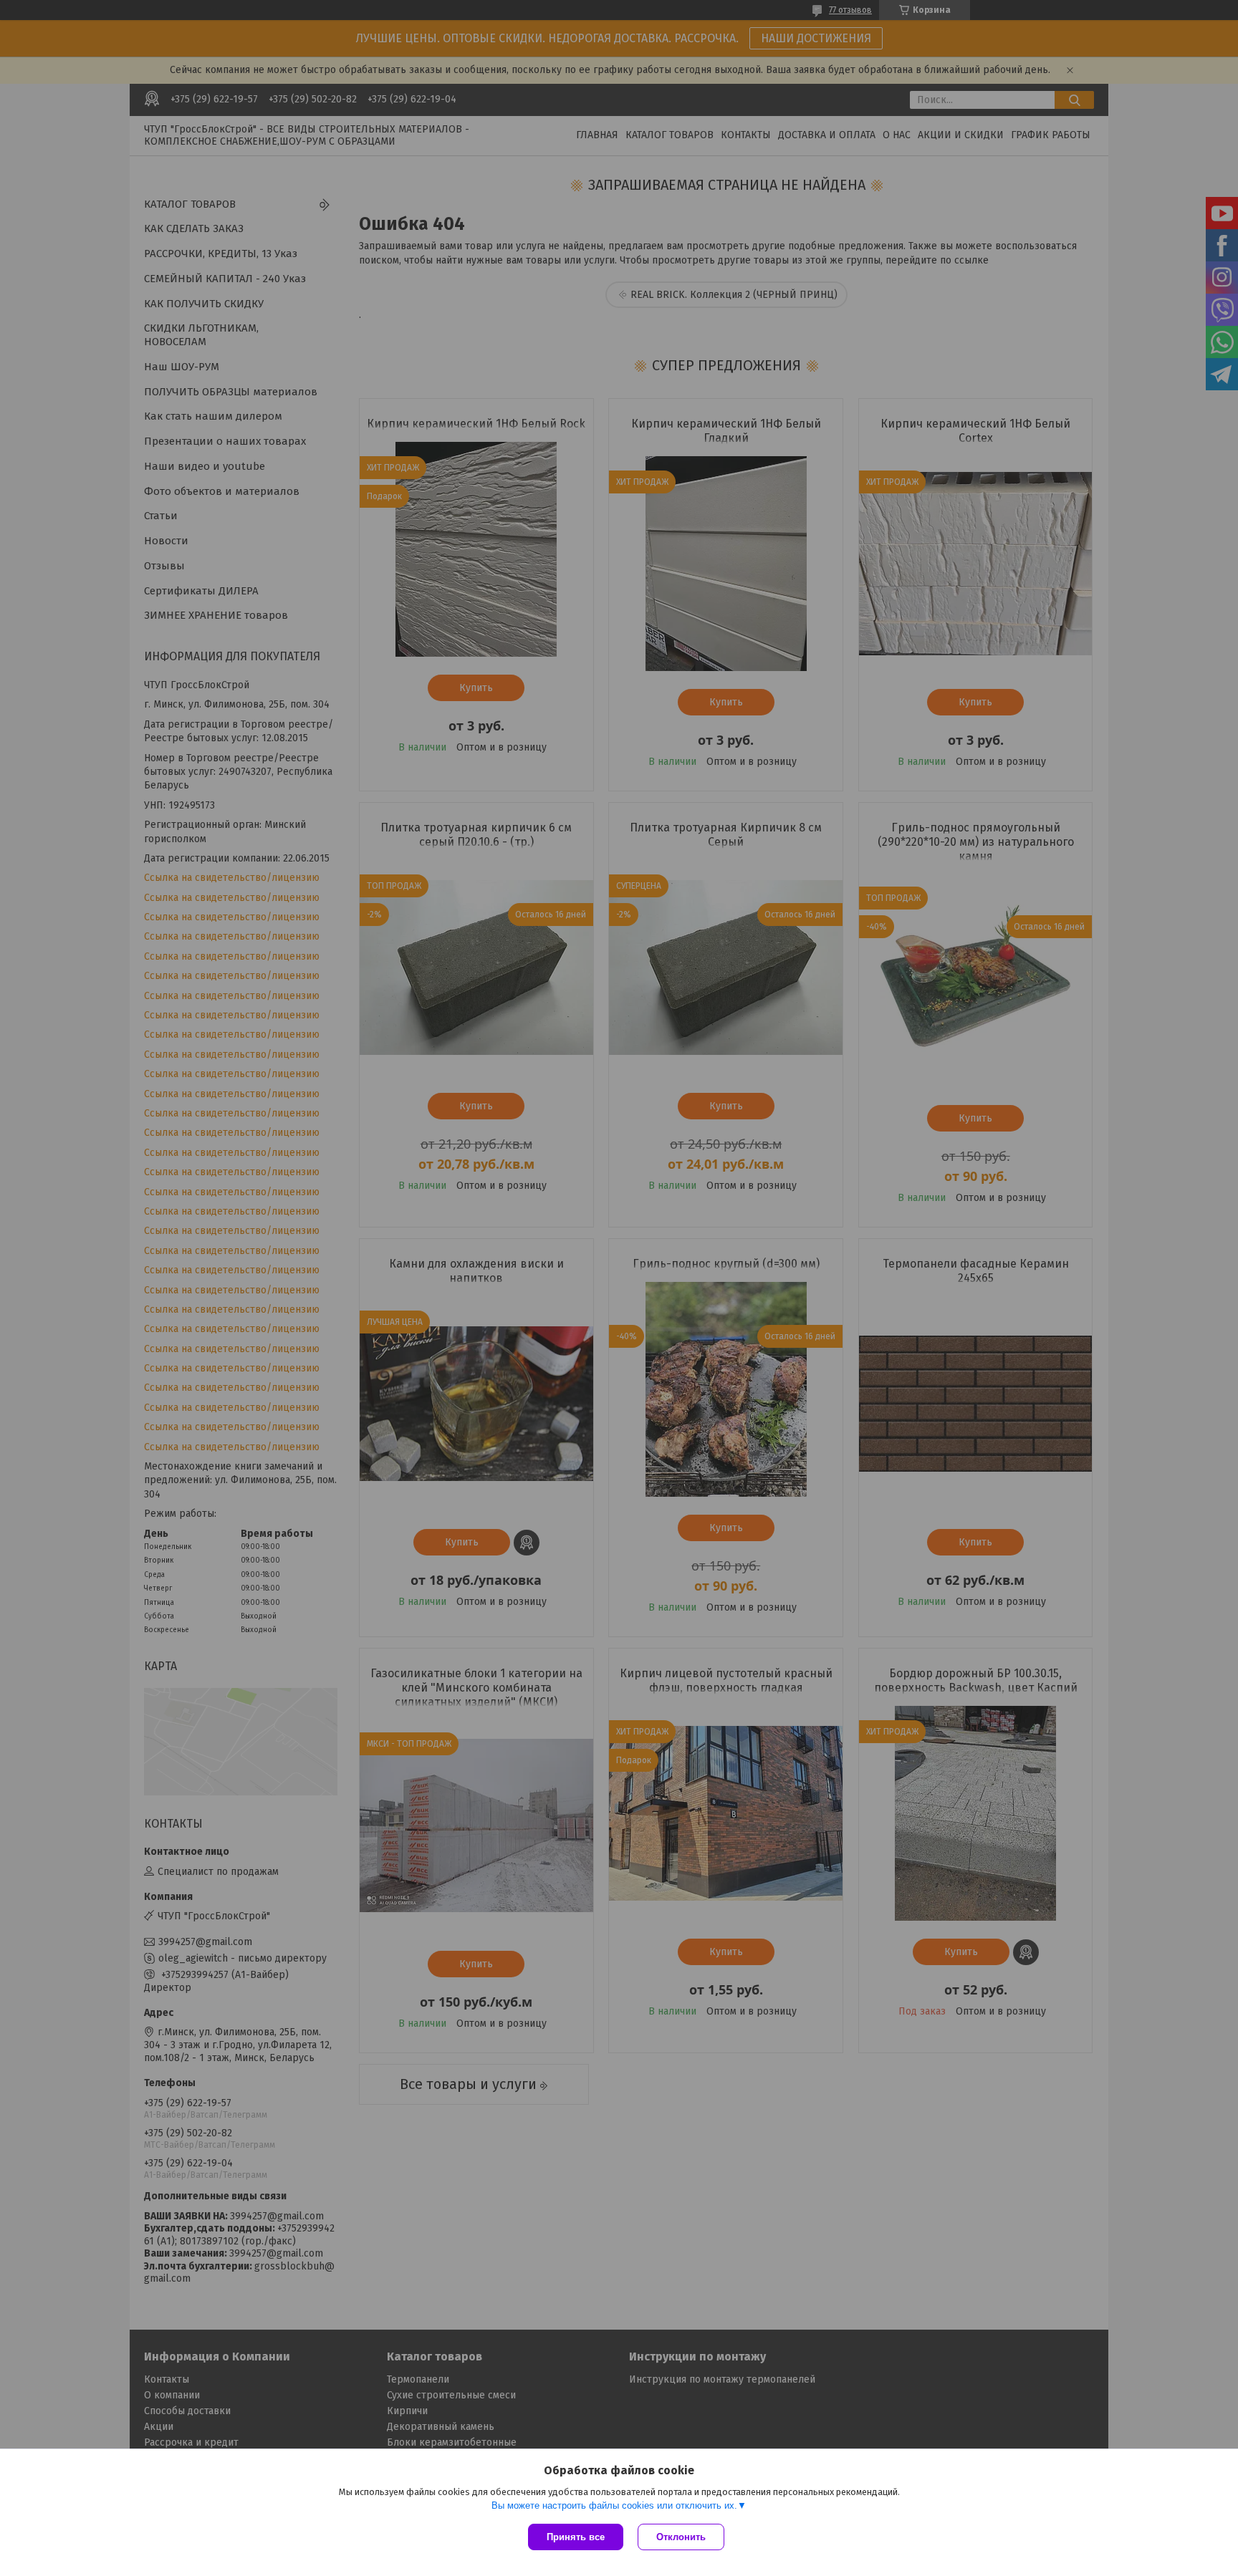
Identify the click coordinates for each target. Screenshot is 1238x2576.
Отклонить (681, 2537)
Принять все (576, 2537)
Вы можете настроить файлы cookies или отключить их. (614, 2505)
